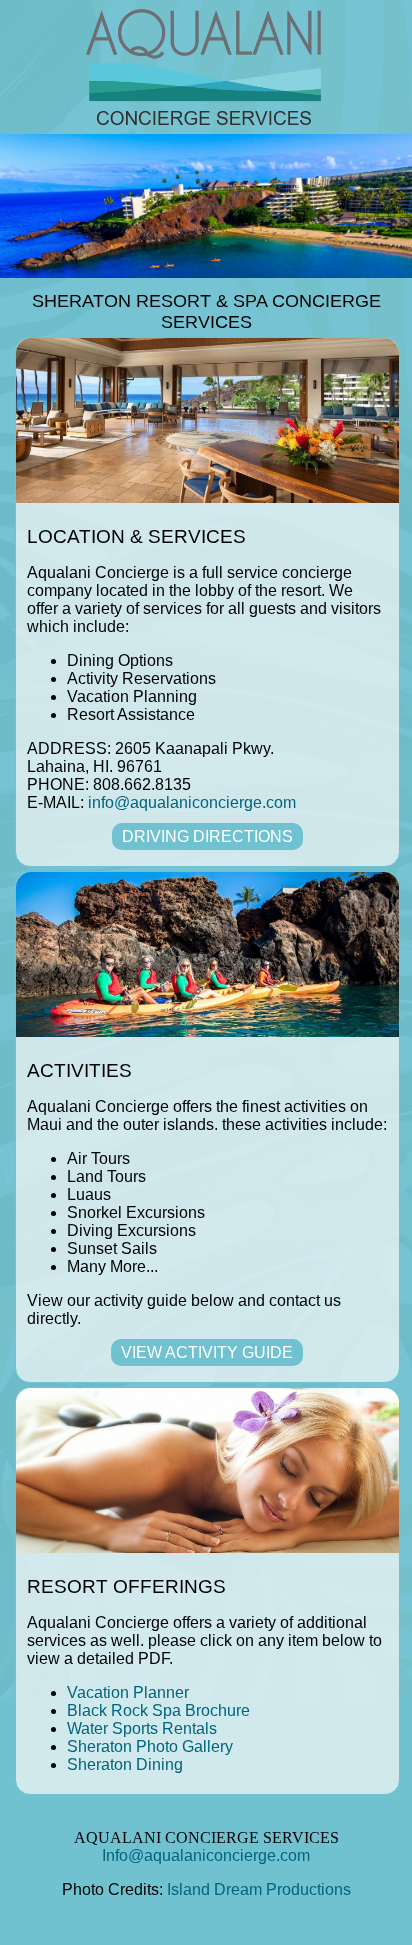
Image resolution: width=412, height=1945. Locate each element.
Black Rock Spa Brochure (158, 1710)
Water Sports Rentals (142, 1728)
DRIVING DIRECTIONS (207, 836)
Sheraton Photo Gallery (150, 1746)
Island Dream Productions (259, 1889)
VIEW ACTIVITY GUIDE (207, 1352)
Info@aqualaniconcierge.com (206, 1855)
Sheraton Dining (125, 1764)
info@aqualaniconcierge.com (192, 802)
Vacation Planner (128, 1692)
